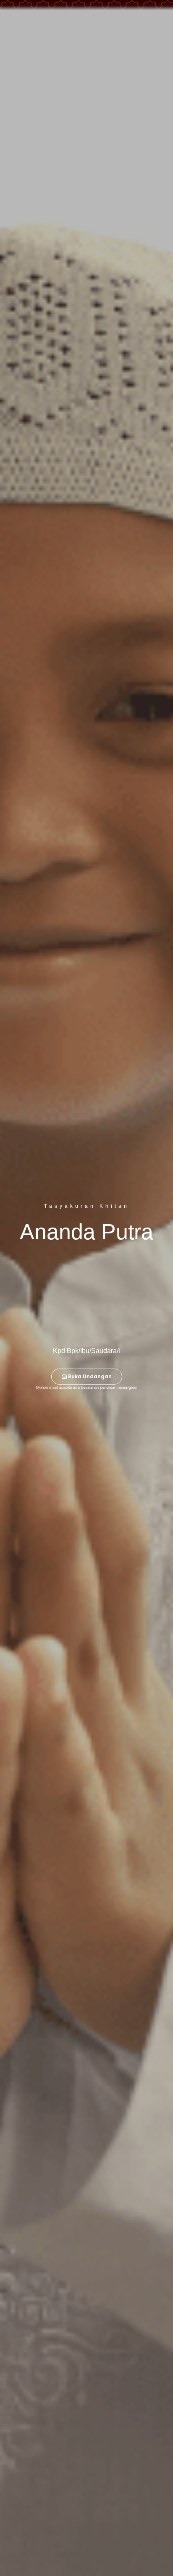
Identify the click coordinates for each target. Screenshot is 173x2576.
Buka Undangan (90, 1376)
